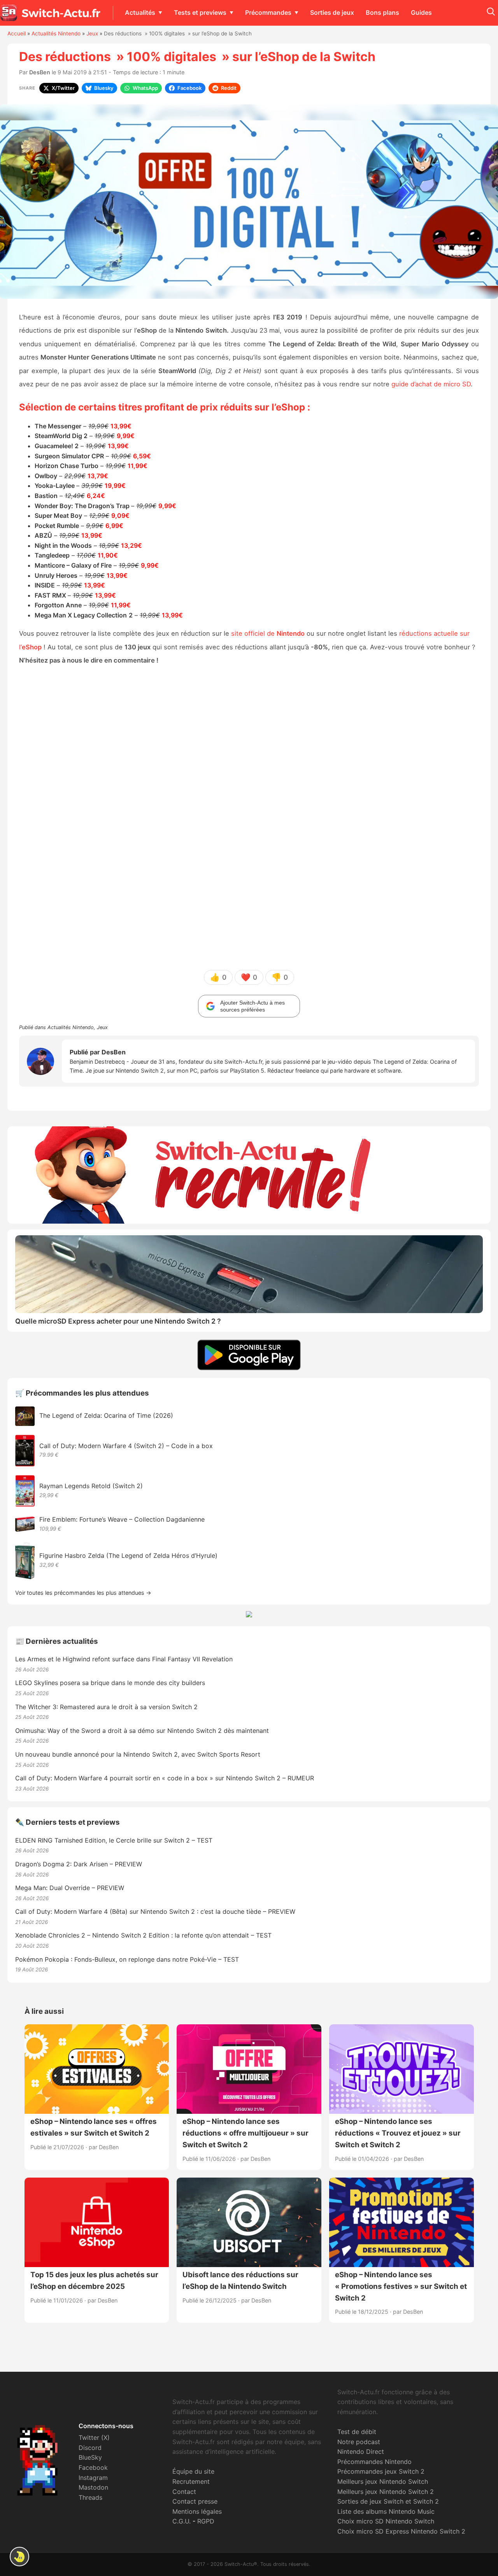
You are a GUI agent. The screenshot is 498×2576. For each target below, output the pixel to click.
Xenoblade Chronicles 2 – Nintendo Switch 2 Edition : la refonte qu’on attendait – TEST (143, 1935)
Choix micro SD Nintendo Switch (386, 2521)
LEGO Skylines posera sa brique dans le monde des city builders (110, 1683)
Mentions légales (197, 2511)
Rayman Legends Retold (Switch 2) (91, 1486)
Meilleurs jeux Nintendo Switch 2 (386, 2492)
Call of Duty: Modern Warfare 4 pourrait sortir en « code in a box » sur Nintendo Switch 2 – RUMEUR (165, 1778)
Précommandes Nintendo (374, 2462)
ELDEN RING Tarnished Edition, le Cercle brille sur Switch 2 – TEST (114, 1840)
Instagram (93, 2478)
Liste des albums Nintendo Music (386, 2511)
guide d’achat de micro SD (431, 384)
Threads (90, 2497)
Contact (184, 2492)
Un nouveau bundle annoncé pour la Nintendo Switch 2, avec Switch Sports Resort (138, 1754)
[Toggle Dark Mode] (19, 2557)
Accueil (17, 33)
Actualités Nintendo (56, 33)
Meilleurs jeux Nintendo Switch (383, 2481)
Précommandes (268, 12)
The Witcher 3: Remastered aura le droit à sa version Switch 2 (106, 1707)
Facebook (93, 2467)
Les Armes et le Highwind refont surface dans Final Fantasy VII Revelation (124, 1659)
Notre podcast (359, 2442)
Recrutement (191, 2481)
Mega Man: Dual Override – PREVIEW (70, 1888)
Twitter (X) (94, 2437)
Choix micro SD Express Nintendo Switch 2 (401, 2531)
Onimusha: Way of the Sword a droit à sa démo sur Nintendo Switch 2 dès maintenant (142, 1731)
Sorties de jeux (332, 12)
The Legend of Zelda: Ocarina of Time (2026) (106, 1415)
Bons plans (382, 12)
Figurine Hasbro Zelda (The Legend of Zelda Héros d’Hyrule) (128, 1555)
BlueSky (90, 2457)
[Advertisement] (249, 817)
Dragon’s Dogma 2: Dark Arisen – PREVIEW (79, 1864)
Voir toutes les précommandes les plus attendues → (83, 1593)
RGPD (206, 2521)
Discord (90, 2448)
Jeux (92, 33)
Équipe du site (193, 2471)
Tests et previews (200, 12)
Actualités (140, 12)
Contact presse (195, 2501)
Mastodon (93, 2487)
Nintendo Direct (361, 2451)
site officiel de (268, 633)
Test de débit (357, 2432)
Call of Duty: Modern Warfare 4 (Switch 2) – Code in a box (126, 1446)
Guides (421, 12)
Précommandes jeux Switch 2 (381, 2471)
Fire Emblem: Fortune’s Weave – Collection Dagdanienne (122, 1519)
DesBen (40, 72)
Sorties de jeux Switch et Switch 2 (388, 2501)
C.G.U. (181, 2521)
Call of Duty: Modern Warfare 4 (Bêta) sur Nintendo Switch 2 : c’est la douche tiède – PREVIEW (155, 1911)
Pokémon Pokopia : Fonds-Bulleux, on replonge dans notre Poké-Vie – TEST (127, 1959)
